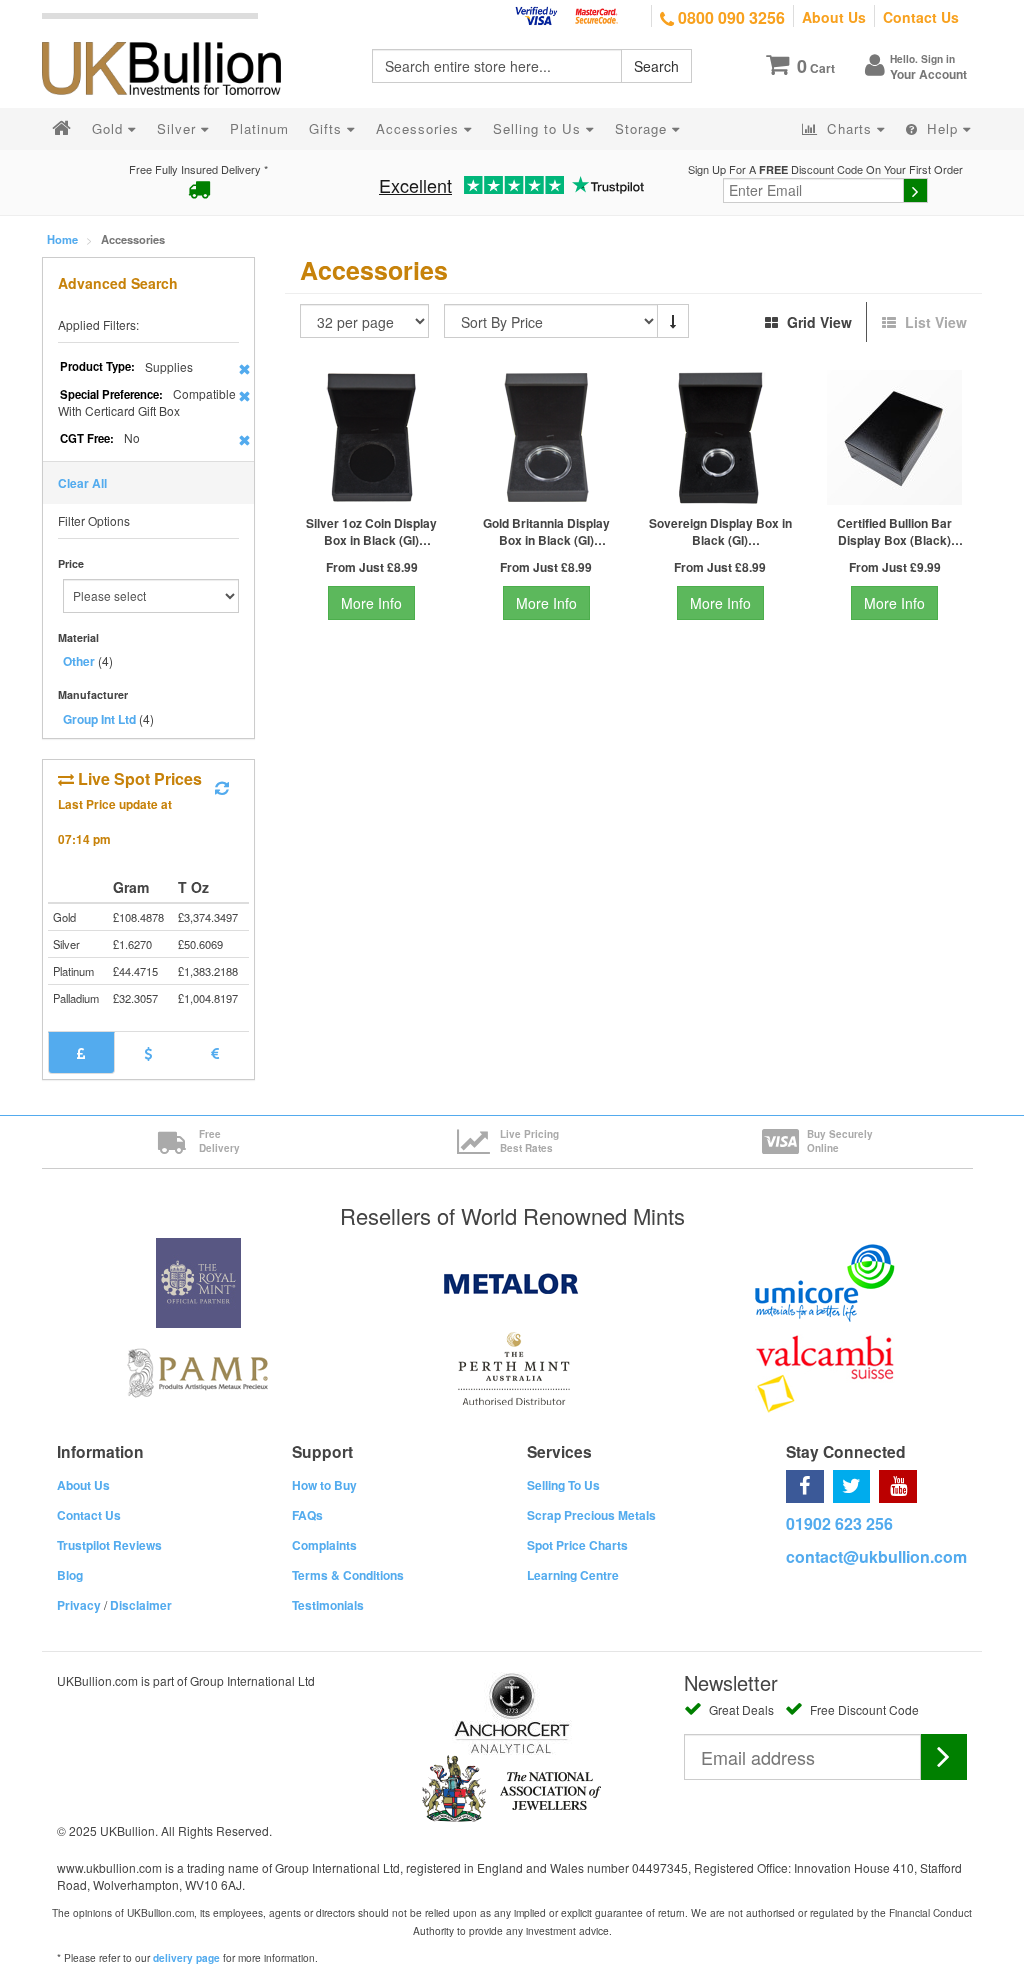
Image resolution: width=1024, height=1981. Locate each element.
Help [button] (942, 128)
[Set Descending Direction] (673, 321)
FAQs (307, 1515)
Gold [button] (110, 128)
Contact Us (921, 17)
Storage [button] (643, 128)
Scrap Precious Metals (591, 1515)
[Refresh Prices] (222, 788)
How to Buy (324, 1485)
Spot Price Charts (577, 1545)
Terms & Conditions (348, 1575)
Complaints (324, 1545)
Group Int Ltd (99, 719)
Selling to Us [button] (539, 128)
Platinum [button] (259, 128)
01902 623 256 (839, 1523)
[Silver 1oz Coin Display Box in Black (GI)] (372, 437)
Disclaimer (141, 1605)
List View (934, 322)
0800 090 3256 (729, 17)
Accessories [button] (420, 128)
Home (62, 239)
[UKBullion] (174, 36)
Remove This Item (244, 369)
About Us (834, 17)
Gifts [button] (328, 128)
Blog (70, 1575)
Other (79, 661)
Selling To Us (563, 1485)
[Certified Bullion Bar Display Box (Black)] (895, 437)
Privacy (79, 1605)
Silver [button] (179, 128)
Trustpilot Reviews (109, 1545)
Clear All (82, 483)
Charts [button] (849, 128)
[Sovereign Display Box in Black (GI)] (720, 437)
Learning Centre (573, 1575)
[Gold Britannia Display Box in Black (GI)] (546, 437)
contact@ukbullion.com (876, 1556)
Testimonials (328, 1605)
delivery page (186, 1958)
